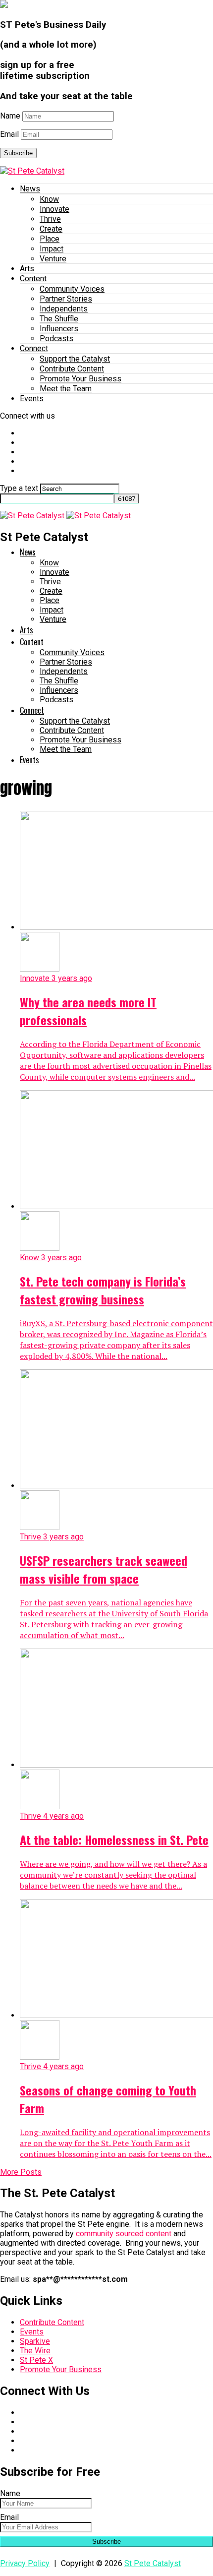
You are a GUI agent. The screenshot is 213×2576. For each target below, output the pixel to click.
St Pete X (36, 2360)
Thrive (50, 219)
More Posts (21, 2172)
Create (51, 229)
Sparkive (35, 2341)
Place (50, 239)
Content (33, 278)
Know (49, 199)
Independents (64, 309)
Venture (53, 259)
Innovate (54, 209)
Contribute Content (72, 369)
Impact (52, 249)
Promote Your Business (80, 379)
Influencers (59, 329)
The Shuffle (59, 319)
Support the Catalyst (75, 359)
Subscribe (18, 153)
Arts (27, 269)
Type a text (19, 488)
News (30, 189)
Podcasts (56, 338)
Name (10, 116)
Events (32, 399)
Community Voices (72, 289)
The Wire (35, 2351)
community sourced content (124, 2234)
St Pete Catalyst (153, 2563)
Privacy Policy (25, 2563)
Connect (34, 348)
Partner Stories (66, 299)
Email (9, 134)
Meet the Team (66, 389)
